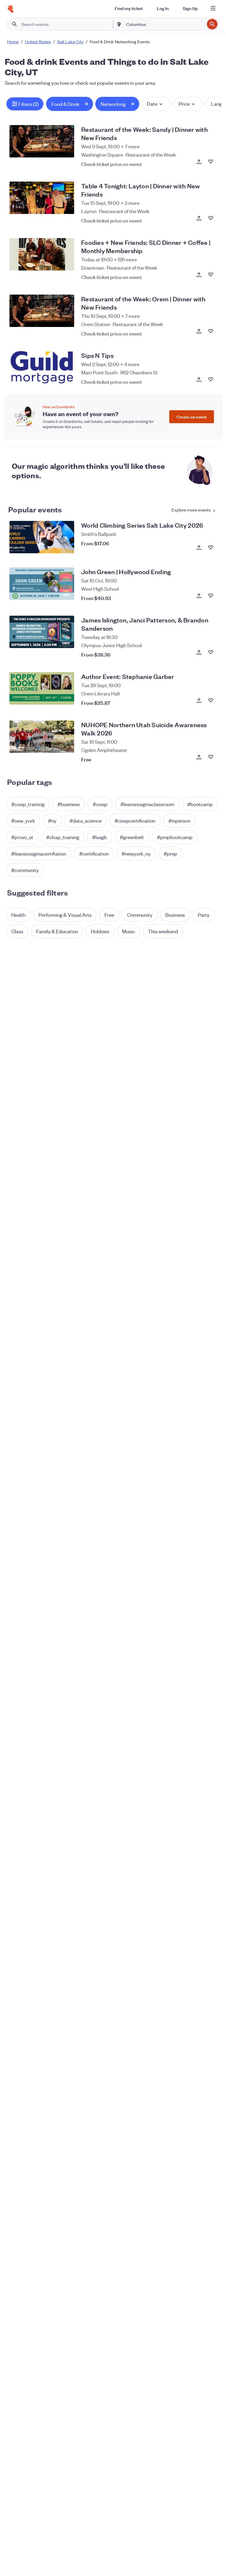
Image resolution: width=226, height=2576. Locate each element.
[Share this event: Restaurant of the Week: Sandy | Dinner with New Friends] (199, 162)
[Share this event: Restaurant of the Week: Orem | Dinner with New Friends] (199, 331)
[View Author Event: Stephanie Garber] (42, 688)
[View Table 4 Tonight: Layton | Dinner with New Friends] (42, 198)
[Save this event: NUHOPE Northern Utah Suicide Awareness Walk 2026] (211, 757)
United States (38, 41)
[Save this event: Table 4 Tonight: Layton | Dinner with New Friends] (211, 218)
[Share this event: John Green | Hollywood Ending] (199, 596)
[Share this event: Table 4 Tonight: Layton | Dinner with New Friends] (199, 218)
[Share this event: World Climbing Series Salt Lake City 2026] (199, 547)
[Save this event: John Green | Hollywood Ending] (211, 596)
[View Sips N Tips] (42, 367)
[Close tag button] (87, 104)
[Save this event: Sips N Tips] (211, 379)
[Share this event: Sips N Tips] (199, 379)
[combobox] (165, 24)
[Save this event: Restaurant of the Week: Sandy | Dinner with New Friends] (211, 162)
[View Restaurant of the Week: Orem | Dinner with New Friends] (42, 311)
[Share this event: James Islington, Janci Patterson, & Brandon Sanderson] (199, 652)
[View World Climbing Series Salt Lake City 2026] (42, 537)
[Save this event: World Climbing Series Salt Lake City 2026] (211, 547)
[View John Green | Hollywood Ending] (42, 584)
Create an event (192, 417)
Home (13, 41)
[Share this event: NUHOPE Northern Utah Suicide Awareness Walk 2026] (199, 757)
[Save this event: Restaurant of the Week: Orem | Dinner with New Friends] (211, 331)
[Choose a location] (119, 24)
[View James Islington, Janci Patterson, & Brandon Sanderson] (42, 632)
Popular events (35, 509)
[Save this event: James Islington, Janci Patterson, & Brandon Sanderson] (211, 652)
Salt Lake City (70, 41)
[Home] (11, 9)
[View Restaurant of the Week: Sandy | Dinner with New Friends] (42, 141)
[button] (25, 104)
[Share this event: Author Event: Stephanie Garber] (199, 700)
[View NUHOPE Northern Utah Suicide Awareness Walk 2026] (42, 737)
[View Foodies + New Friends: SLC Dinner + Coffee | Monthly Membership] (42, 254)
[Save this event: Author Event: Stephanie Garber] (211, 700)
